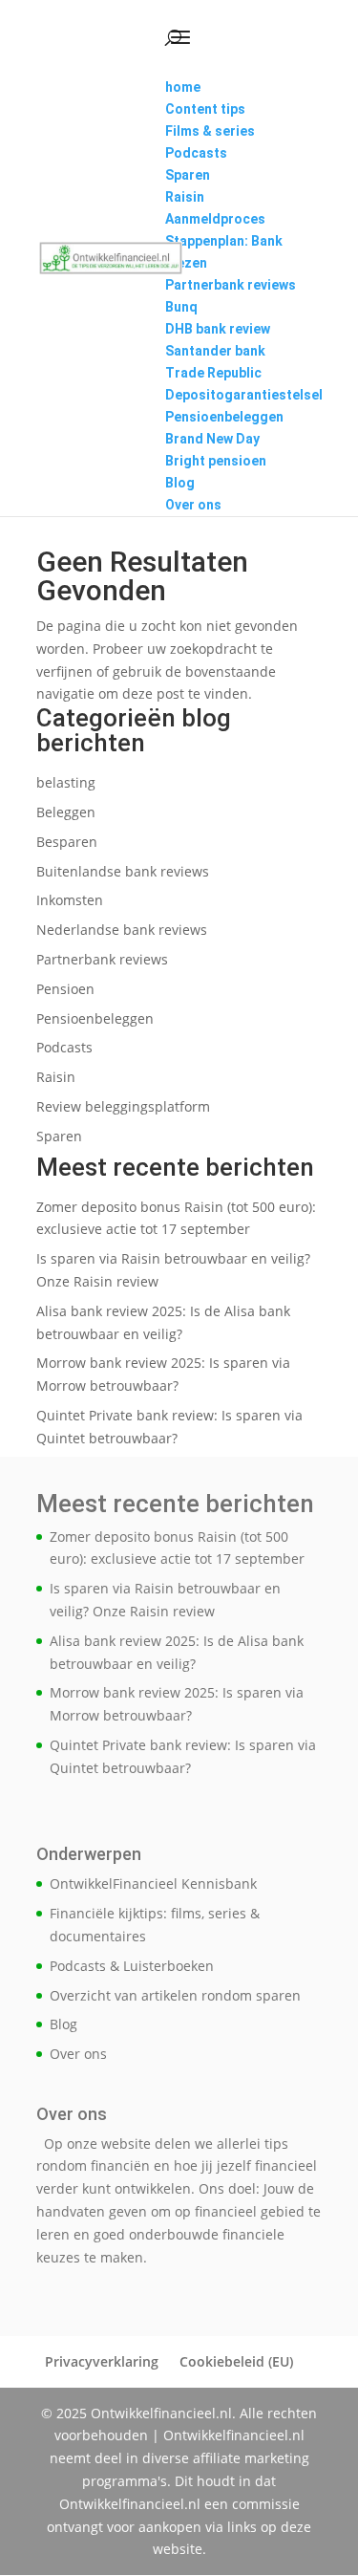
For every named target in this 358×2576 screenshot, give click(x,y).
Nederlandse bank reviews (122, 930)
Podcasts (64, 1047)
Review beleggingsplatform (123, 1106)
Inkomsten (70, 900)
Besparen (67, 842)
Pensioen (65, 989)
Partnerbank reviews (102, 959)
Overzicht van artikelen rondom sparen (175, 1995)
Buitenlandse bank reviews (123, 871)
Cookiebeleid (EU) (236, 2361)
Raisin (56, 1077)
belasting (66, 782)
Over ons (78, 2054)
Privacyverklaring (102, 2361)
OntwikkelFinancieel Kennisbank (153, 1883)
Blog (63, 2024)
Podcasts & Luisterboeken (132, 1966)
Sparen (59, 1136)
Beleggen (66, 812)
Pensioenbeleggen (95, 1018)
